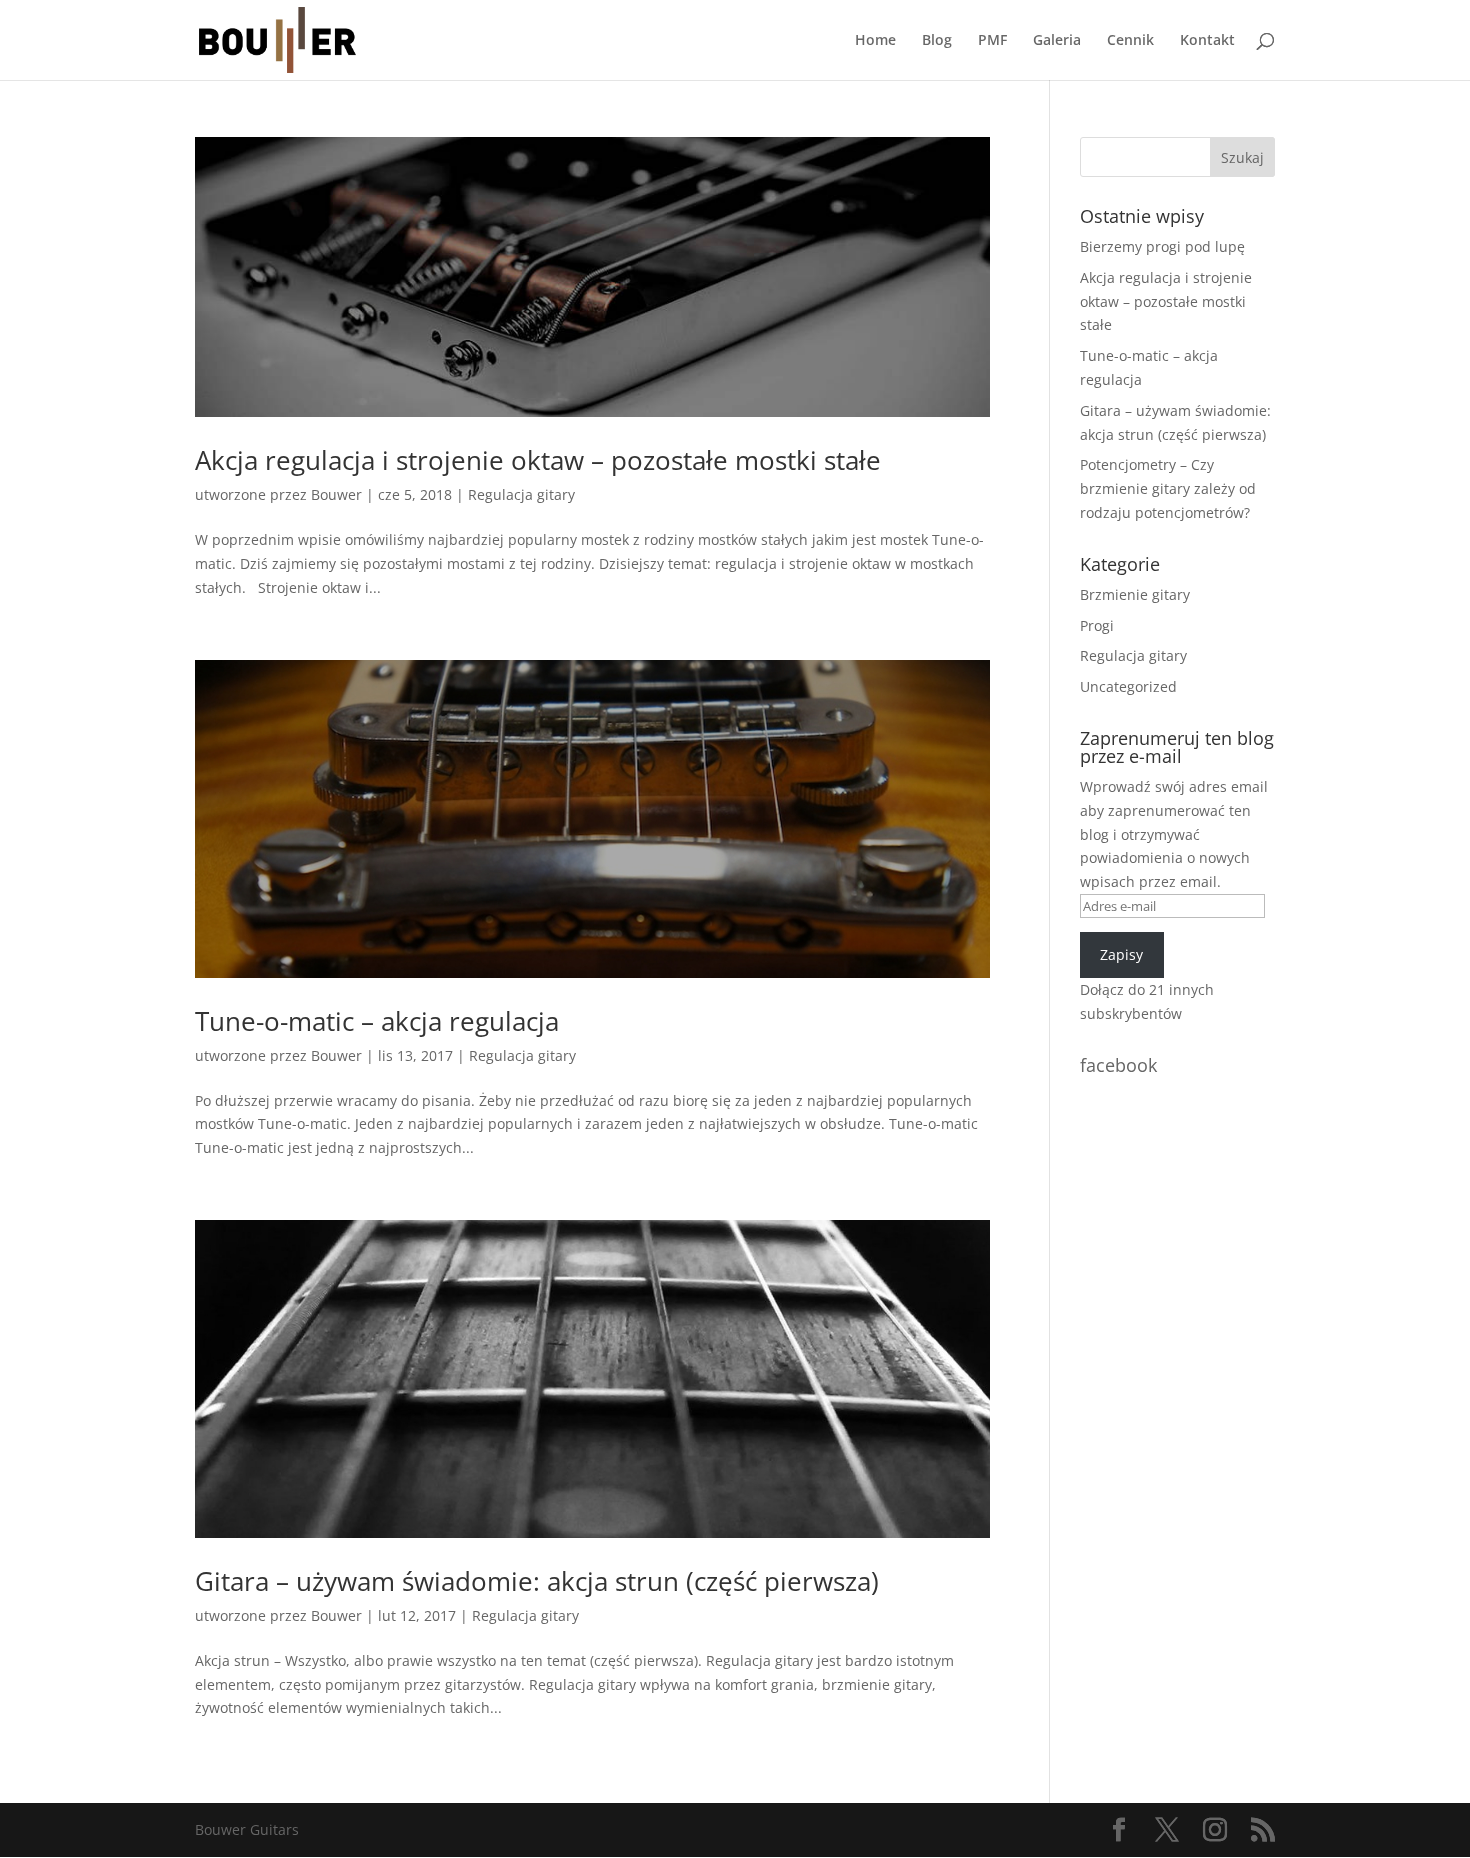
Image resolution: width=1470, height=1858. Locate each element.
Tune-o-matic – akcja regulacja (377, 1021)
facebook (1118, 1065)
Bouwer (336, 494)
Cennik (1130, 41)
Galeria (1057, 41)
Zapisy (1121, 954)
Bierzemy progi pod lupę (1162, 246)
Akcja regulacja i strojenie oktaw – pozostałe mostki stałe (538, 460)
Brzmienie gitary (1135, 594)
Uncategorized (1128, 686)
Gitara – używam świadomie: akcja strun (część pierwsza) (537, 1581)
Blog (937, 41)
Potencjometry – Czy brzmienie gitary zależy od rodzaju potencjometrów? (1168, 488)
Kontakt (1207, 41)
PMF (992, 41)
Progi (1097, 625)
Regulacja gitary (521, 494)
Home (875, 41)
